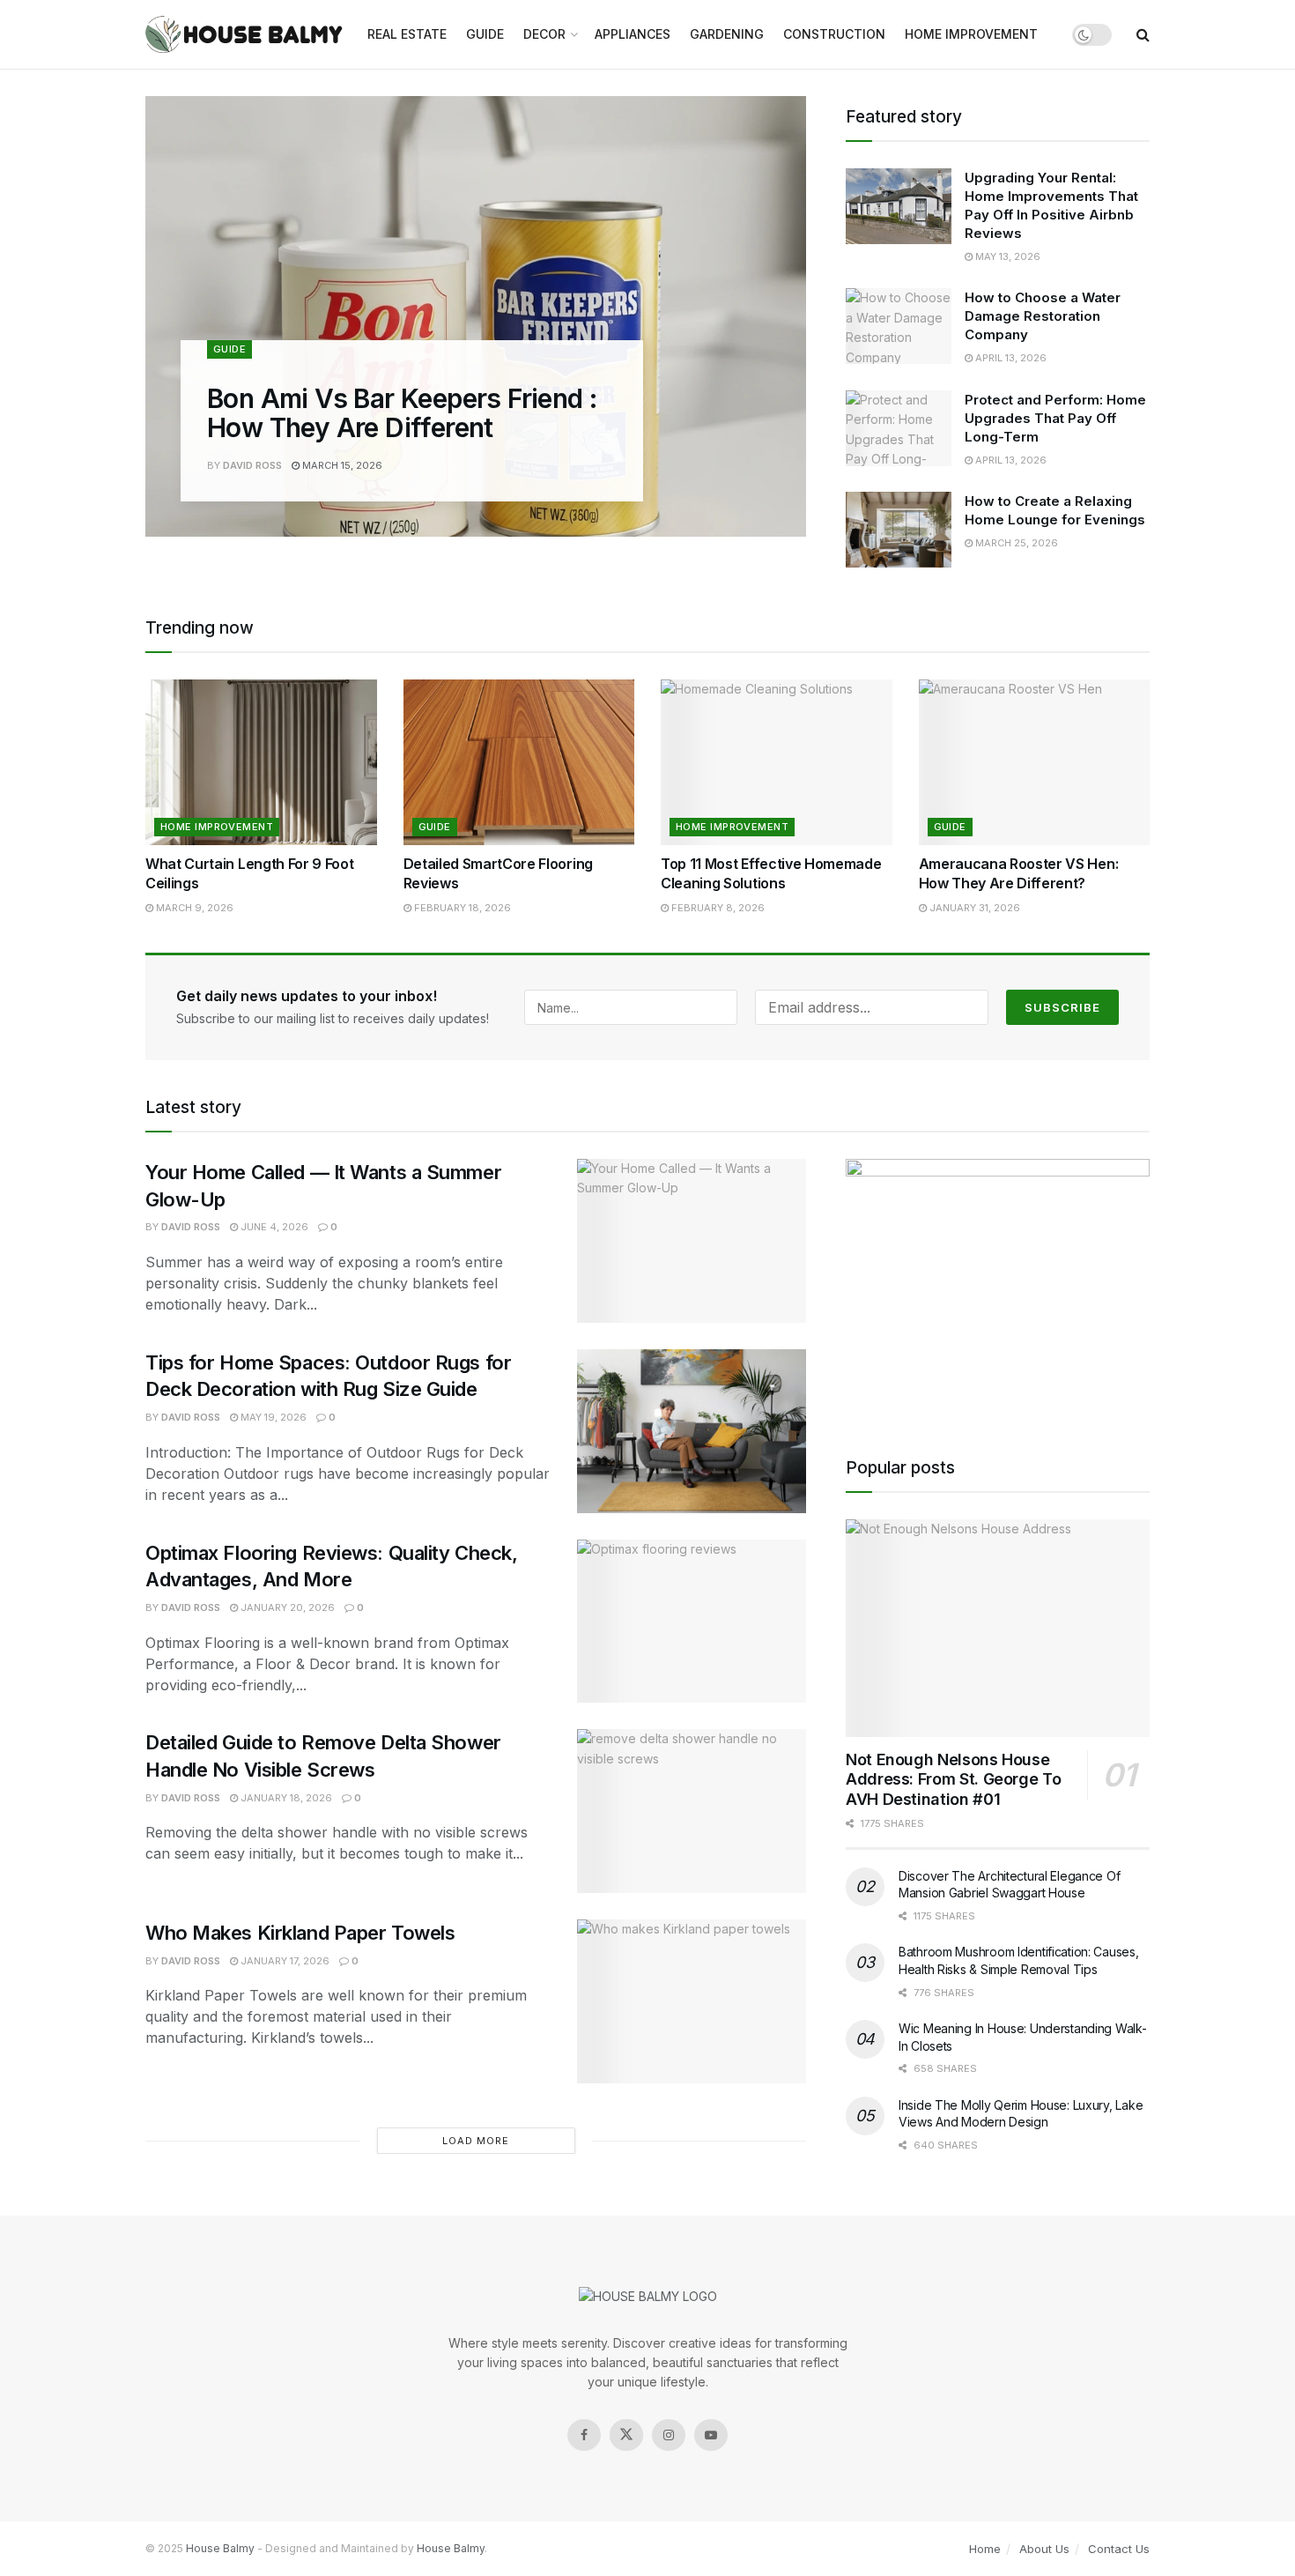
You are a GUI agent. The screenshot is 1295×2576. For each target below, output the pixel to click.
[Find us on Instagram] (669, 2435)
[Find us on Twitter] (626, 2435)
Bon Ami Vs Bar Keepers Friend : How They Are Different (402, 413)
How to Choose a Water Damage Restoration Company (1043, 316)
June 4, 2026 (273, 1227)
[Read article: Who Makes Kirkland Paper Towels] (692, 2001)
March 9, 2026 (193, 908)
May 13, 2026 (1006, 256)
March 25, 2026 (1015, 543)
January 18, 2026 (285, 1798)
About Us (1044, 2549)
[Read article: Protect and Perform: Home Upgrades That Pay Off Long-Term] (899, 428)
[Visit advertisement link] (998, 1286)
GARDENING (727, 34)
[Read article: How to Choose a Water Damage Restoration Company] (899, 326)
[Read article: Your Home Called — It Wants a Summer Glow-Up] (692, 1241)
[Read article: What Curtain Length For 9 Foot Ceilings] (261, 762)
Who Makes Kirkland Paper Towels (300, 1933)
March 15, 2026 (341, 465)
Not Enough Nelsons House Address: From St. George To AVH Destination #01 (953, 1779)
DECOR (544, 34)
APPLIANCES (633, 34)
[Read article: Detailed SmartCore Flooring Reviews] (519, 762)
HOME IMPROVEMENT (971, 34)
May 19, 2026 (272, 1417)
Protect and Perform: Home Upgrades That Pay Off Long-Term (1055, 418)
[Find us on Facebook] (584, 2435)
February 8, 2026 (717, 908)
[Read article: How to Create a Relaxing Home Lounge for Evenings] (899, 530)
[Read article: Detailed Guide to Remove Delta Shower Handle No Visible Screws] (692, 1811)
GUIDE (485, 34)
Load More (476, 2141)
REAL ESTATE (407, 34)
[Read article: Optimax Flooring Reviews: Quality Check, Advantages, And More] (692, 1622)
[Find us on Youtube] (711, 2435)
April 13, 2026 (1010, 358)
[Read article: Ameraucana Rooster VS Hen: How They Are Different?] (1035, 762)
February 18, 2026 (461, 908)
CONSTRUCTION (834, 34)
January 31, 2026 (973, 908)
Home (985, 2549)
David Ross (252, 465)
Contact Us (1119, 2549)
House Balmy (220, 2548)
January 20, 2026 (286, 1607)
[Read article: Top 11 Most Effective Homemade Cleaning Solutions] (777, 762)
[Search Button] (1143, 34)
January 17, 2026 (284, 1961)
